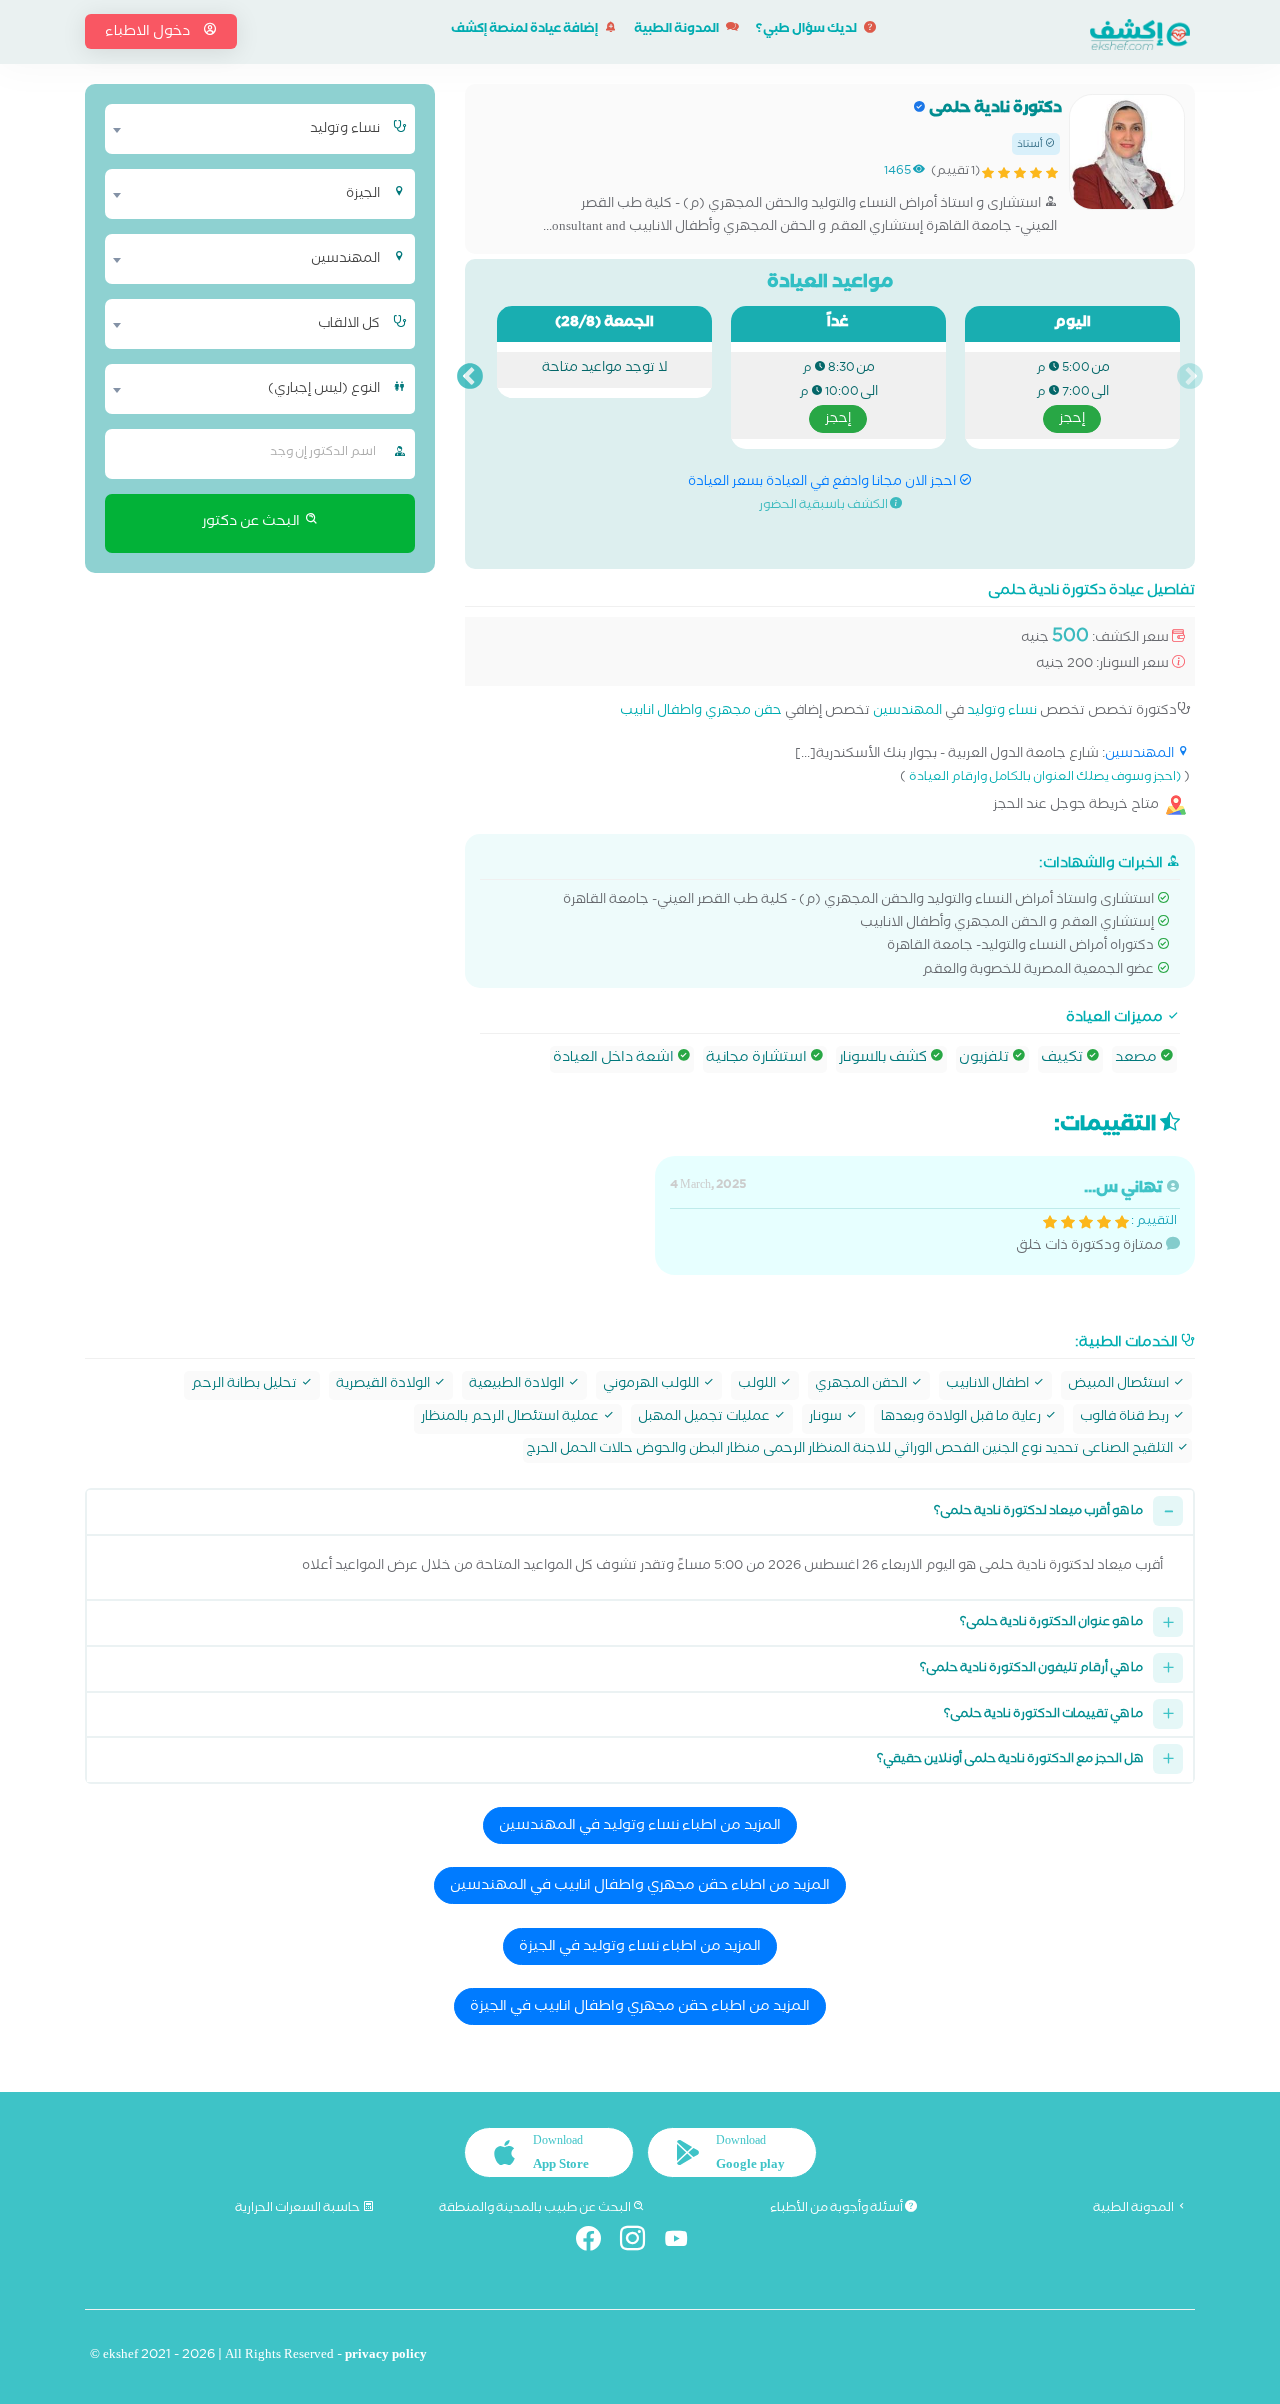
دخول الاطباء (149, 33)
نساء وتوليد (1002, 712)
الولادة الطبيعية (518, 1385)
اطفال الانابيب (989, 1385)
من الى (1073, 394)
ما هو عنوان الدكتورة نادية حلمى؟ (1051, 1623)
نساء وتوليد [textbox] (345, 130)
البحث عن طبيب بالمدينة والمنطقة (536, 2209)
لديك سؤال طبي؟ (807, 30)
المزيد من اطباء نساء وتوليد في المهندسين (640, 1827)
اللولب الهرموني (652, 1385)
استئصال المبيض (1120, 1385)
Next (470, 377)
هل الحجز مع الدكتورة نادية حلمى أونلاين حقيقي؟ (1010, 1760)
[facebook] (596, 2242)
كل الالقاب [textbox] (349, 325)
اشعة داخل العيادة (615, 1059)
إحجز (1072, 420)
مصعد (1137, 1059)
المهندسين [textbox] (345, 260)
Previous (1190, 377)
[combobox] (247, 129)
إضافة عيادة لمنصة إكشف (525, 30)
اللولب (758, 1385)
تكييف (1063, 1059)
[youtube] (684, 2242)
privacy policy (386, 2356)
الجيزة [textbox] (363, 195)
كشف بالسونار (884, 1059)
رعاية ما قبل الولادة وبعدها (962, 1418)
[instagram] (640, 2242)
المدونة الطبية (677, 30)
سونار (827, 1418)
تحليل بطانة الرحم (245, 1385)
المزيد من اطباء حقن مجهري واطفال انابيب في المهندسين (640, 1887)
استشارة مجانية (758, 1059)
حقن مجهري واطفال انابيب (701, 712)
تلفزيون (985, 1059)
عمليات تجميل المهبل (705, 1418)
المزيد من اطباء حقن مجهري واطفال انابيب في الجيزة (640, 2008)
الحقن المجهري (862, 1385)
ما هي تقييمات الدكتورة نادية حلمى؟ (1043, 1715)
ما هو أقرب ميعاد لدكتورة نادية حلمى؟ (1038, 1512)
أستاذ (1031, 145)
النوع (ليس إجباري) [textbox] (324, 390)
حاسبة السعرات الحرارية (298, 2209)
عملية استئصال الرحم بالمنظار (511, 1418)
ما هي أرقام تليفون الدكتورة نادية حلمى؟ (1031, 1669)
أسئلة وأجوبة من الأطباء (837, 2209)
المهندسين (907, 712)
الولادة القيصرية (384, 1385)
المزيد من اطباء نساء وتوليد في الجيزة (640, 1948)
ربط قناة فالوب (1126, 1418)
